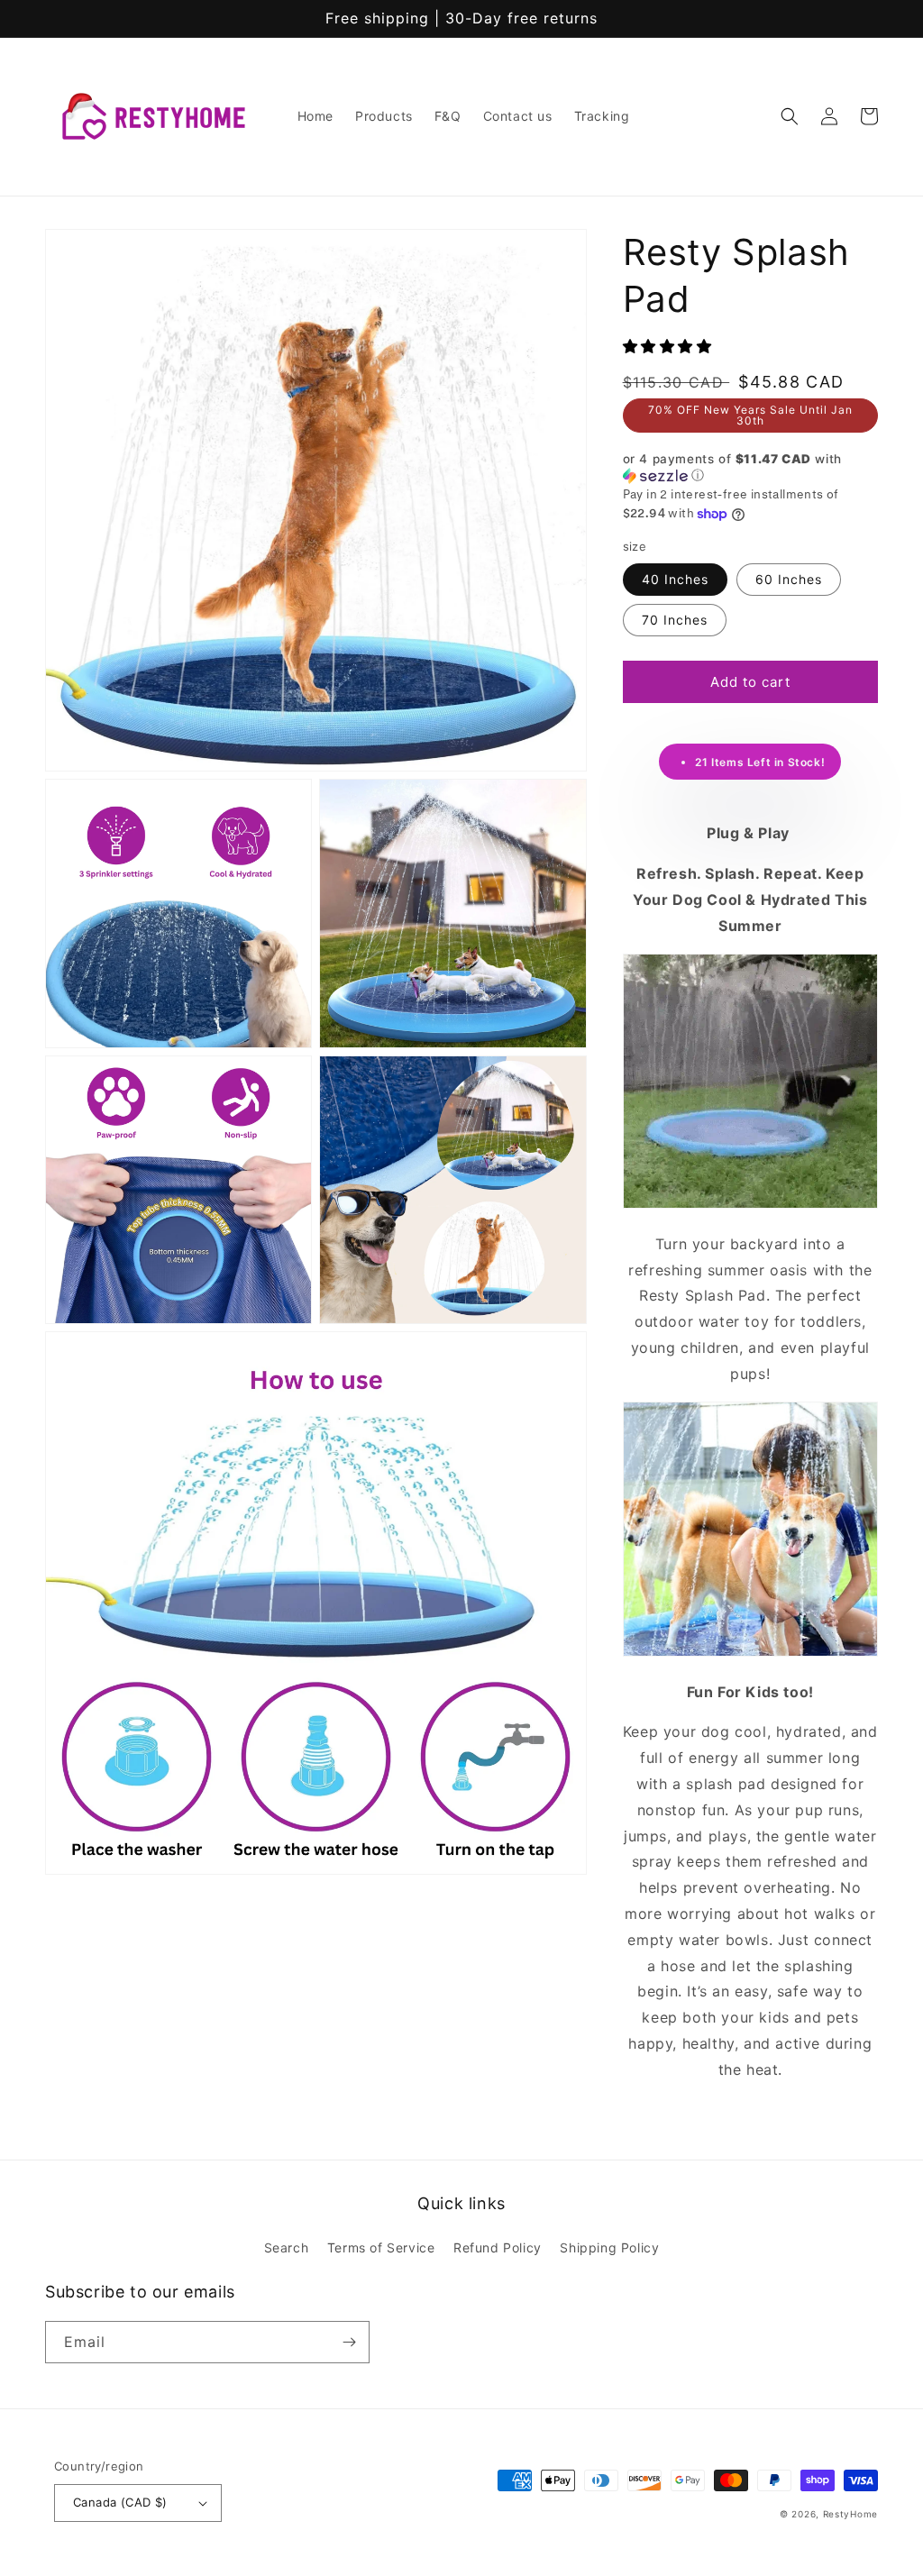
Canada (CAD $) (120, 2502)
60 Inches (789, 579)
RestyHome (850, 2514)
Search (287, 2247)
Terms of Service (381, 2247)
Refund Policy (498, 2247)
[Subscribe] (349, 2342)
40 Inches (675, 579)
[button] (790, 116)
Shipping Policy (609, 2247)
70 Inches (675, 620)
